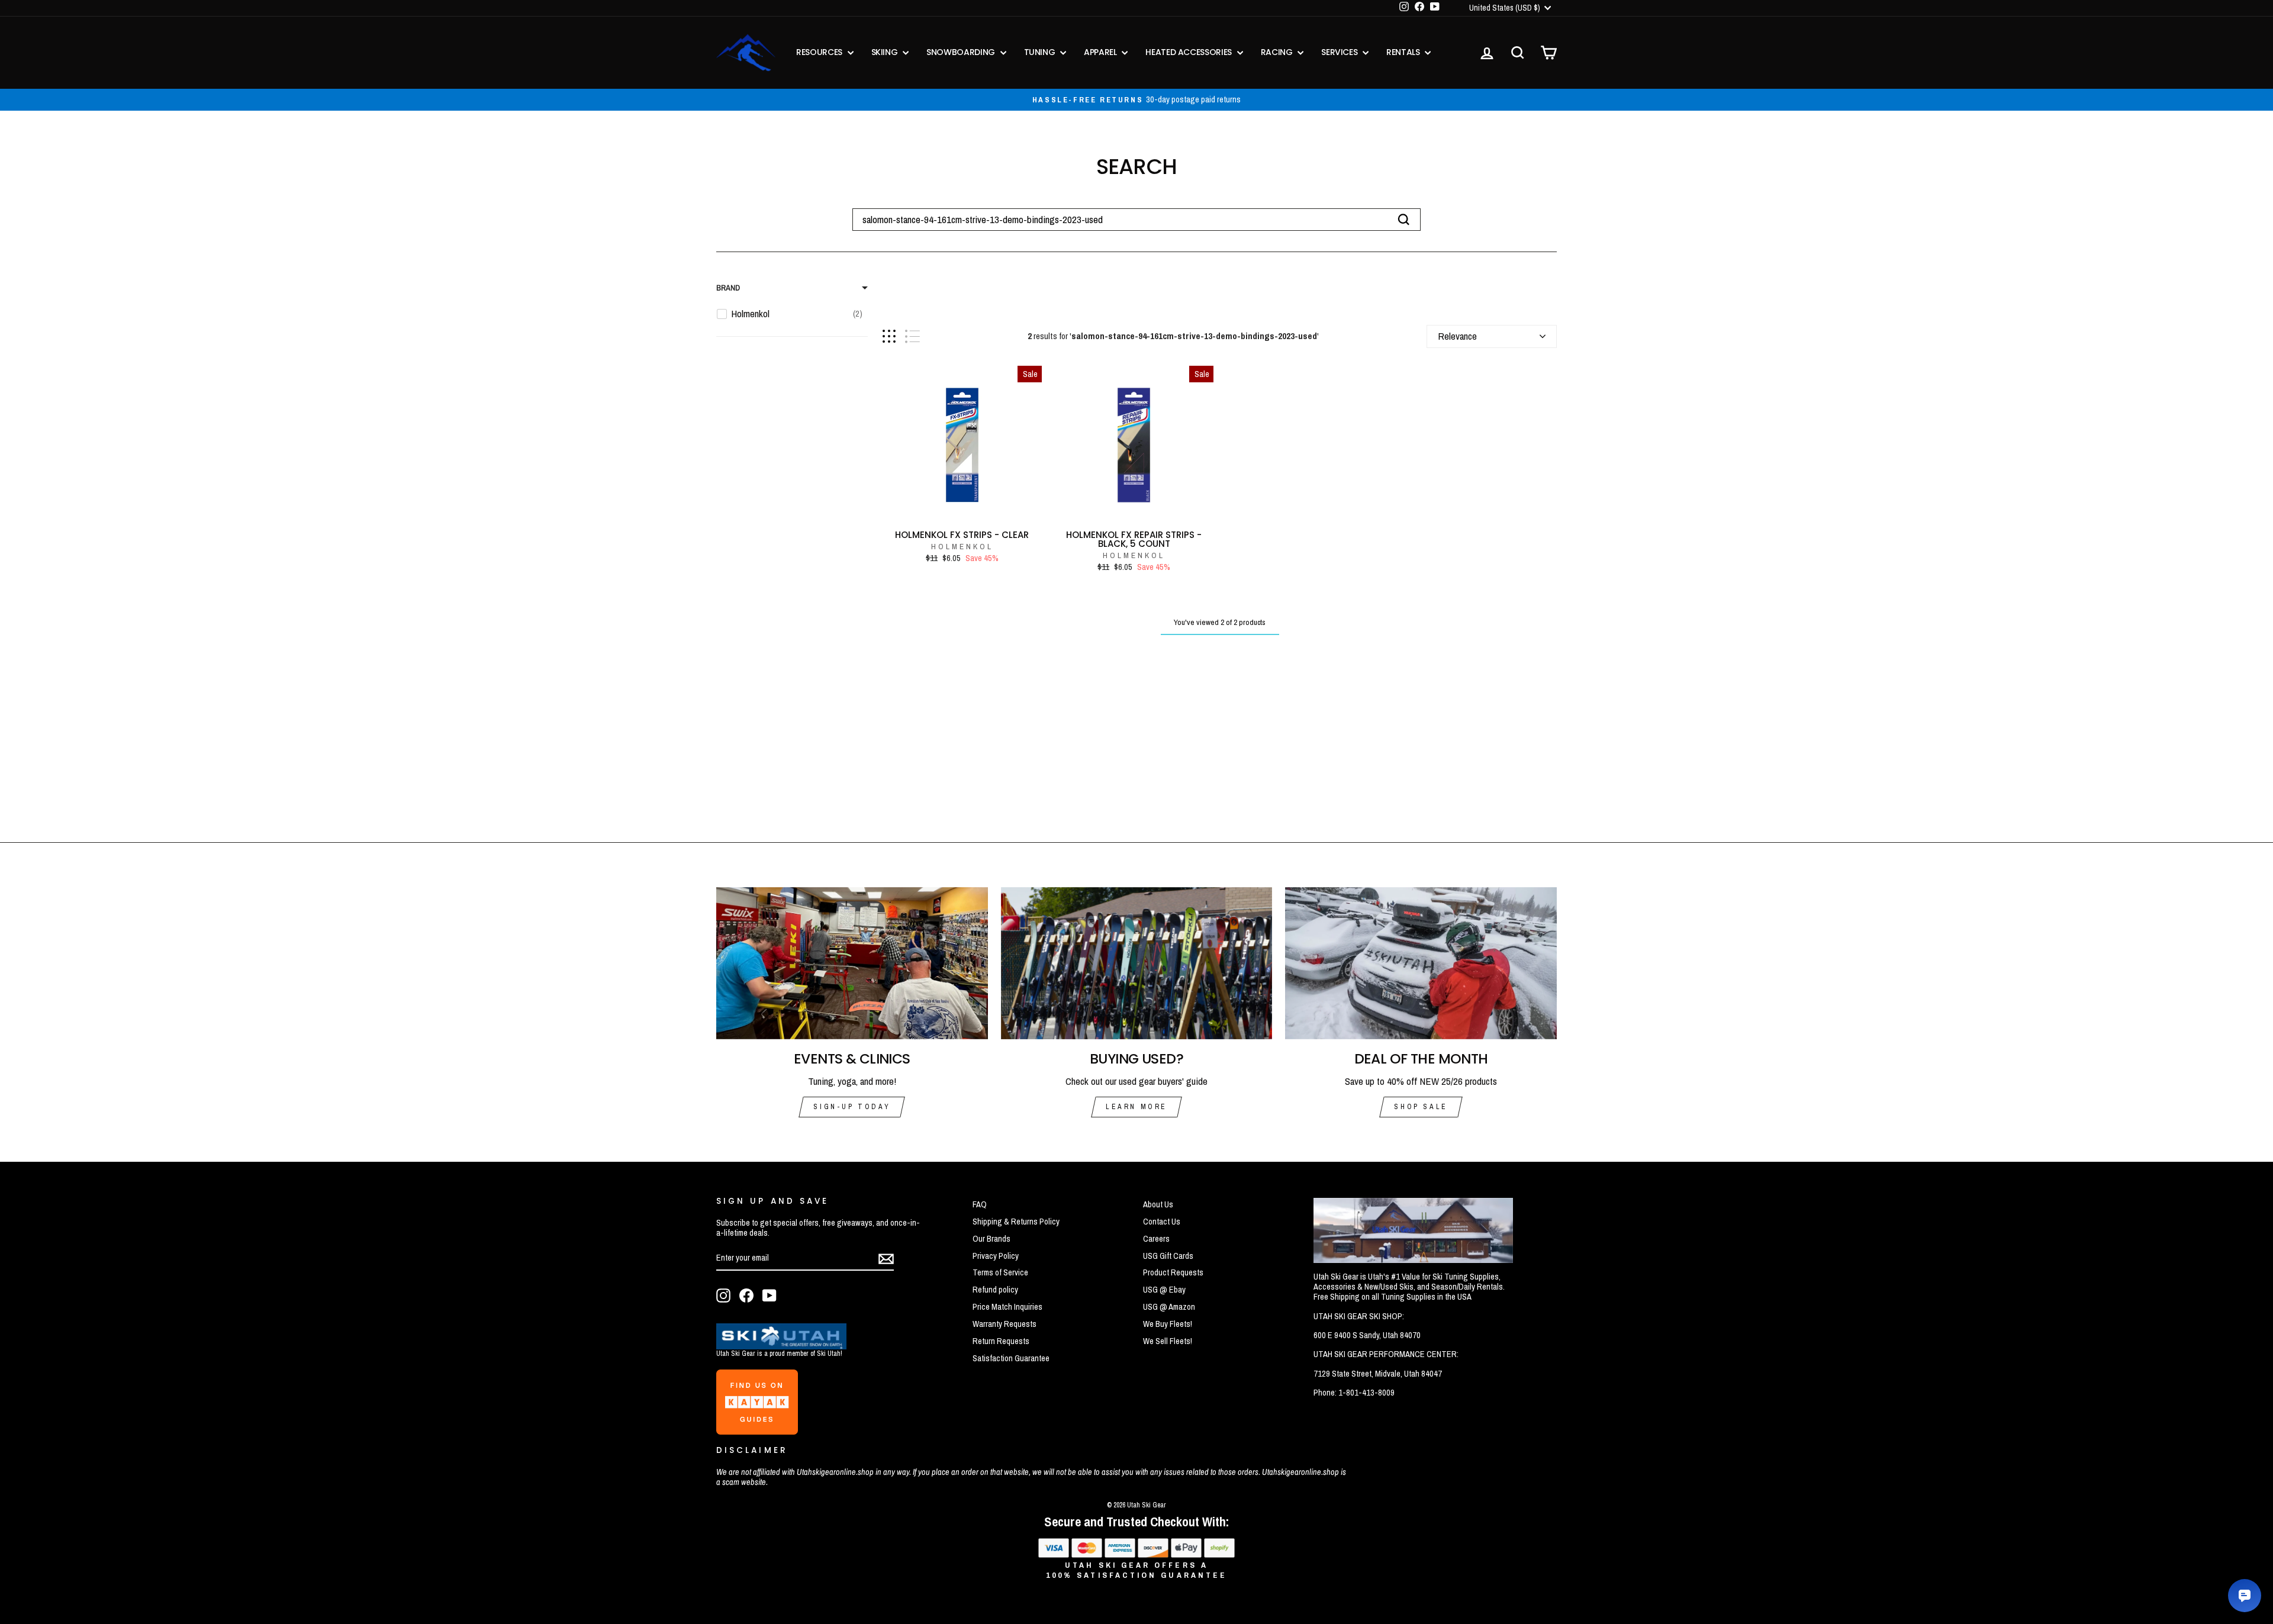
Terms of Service (1000, 1272)
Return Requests (1001, 1341)
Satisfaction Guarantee (1011, 1358)
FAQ (980, 1204)
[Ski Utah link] (781, 1346)
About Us (1158, 1204)
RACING (1278, 52)
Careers (1156, 1239)
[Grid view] (889, 336)
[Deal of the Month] (1421, 964)
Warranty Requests (1005, 1324)
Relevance (1457, 336)
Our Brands (991, 1239)
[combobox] (1136, 220)
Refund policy (995, 1290)
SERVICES (1340, 52)
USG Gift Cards (1168, 1256)
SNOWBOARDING (962, 52)
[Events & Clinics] (852, 964)
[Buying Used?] (1137, 964)
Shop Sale (1421, 1107)
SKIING (886, 52)
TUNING (1041, 52)
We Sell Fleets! (1168, 1341)
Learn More (1136, 1107)
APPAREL (1101, 52)
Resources (820, 52)
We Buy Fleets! (1168, 1324)
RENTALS (1404, 52)
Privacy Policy (996, 1256)
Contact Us (1162, 1222)
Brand (728, 288)
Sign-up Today (852, 1107)
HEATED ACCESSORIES (1189, 52)
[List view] (912, 336)
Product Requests (1173, 1272)
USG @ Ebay (1164, 1290)
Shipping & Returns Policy (1016, 1222)
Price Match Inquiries (1007, 1307)
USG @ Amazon (1169, 1307)
